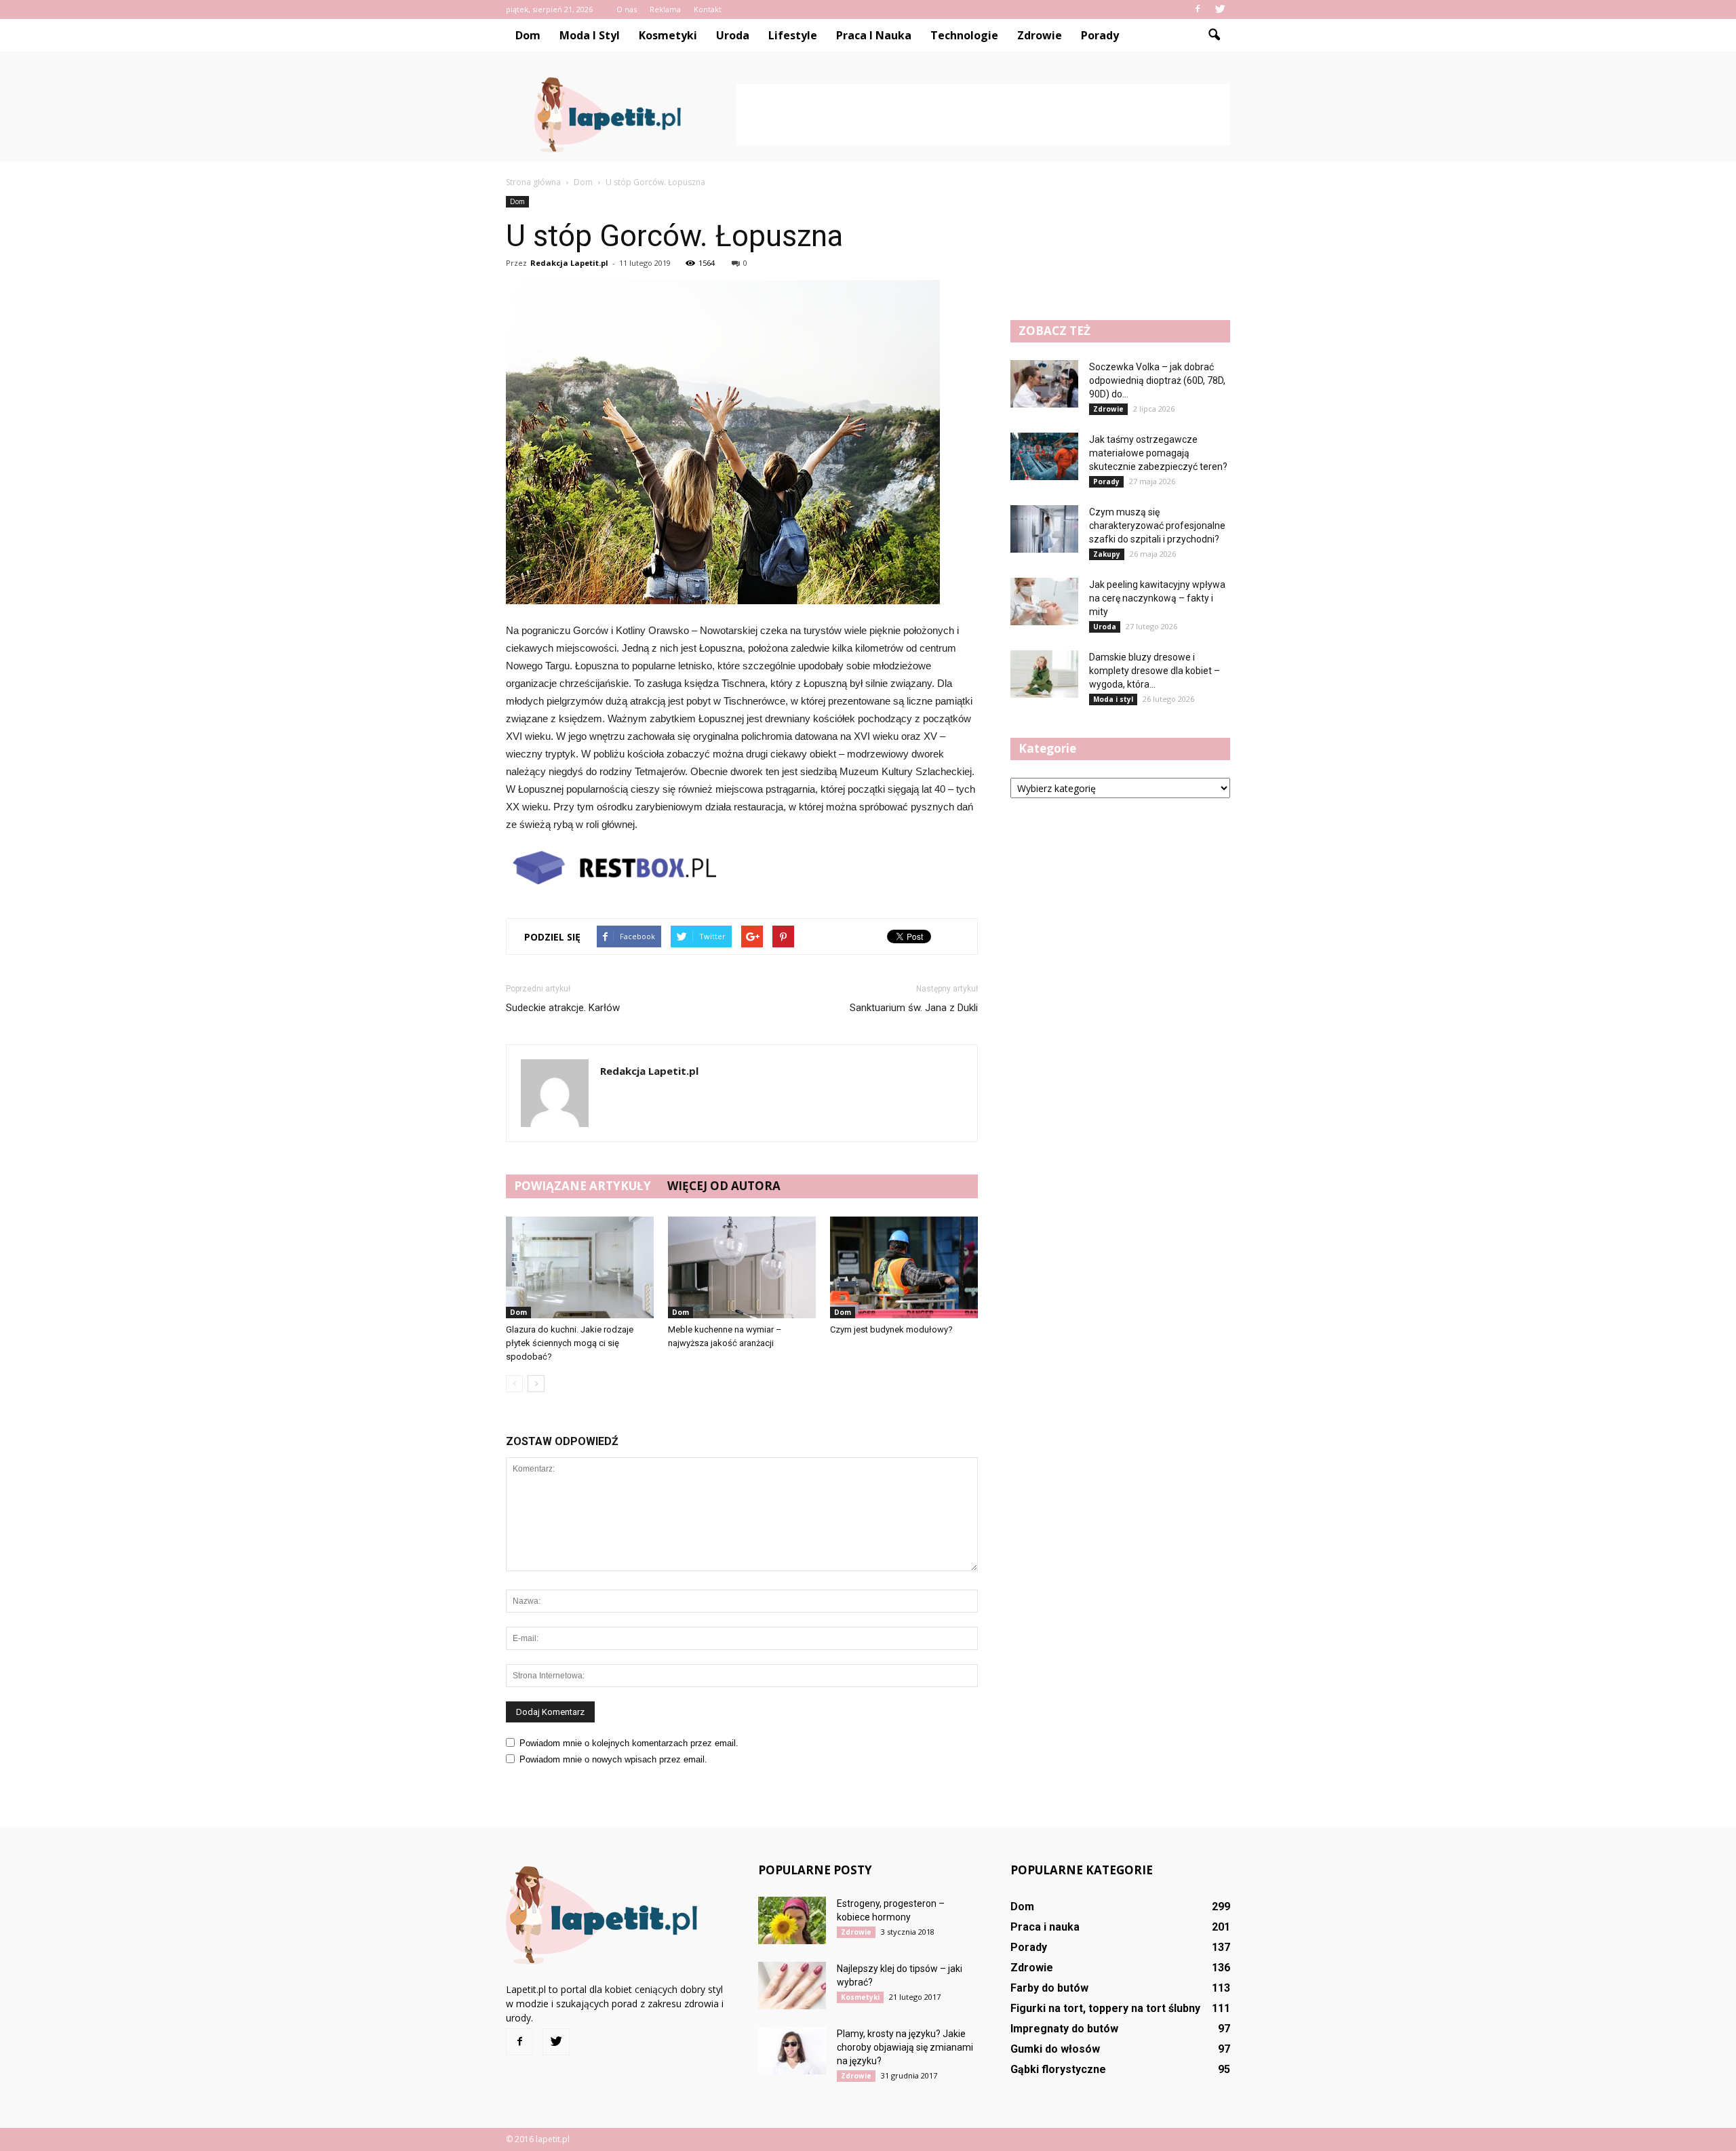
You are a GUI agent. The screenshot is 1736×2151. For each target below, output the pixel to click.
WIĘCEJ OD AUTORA (724, 1186)
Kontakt (708, 9)
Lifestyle (793, 35)
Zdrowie (1040, 35)
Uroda (733, 35)
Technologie (964, 35)
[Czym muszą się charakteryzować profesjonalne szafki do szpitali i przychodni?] (1044, 529)
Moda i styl (590, 35)
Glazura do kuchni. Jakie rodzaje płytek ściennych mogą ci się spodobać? (570, 1343)
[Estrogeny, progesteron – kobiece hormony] (792, 1920)
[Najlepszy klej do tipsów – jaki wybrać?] (792, 1986)
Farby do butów (1049, 1988)
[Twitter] (1220, 9)
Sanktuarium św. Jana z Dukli (914, 1008)
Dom (528, 35)
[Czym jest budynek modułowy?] (904, 1267)
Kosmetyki (668, 35)
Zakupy (1107, 554)
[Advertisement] (983, 115)
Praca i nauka (874, 35)
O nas (627, 9)
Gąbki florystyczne (1058, 2069)
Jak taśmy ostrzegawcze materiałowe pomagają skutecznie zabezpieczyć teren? (1158, 453)
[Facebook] (1198, 9)
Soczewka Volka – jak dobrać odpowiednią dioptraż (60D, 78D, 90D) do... (1157, 380)
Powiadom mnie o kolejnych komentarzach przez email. (629, 1743)
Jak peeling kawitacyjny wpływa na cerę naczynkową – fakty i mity (1157, 598)
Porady (1100, 35)
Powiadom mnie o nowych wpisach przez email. (613, 1759)
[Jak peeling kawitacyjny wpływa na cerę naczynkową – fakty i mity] (1044, 601)
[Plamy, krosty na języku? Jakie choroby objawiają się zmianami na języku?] (792, 2051)
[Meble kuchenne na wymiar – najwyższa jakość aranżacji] (742, 1267)
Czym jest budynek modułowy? (891, 1329)
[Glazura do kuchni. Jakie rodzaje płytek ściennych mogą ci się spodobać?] (580, 1267)
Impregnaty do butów (1064, 2029)
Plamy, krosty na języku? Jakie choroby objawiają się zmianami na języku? (905, 2047)
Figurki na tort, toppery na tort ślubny (1105, 2008)
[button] (1214, 35)
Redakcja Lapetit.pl (569, 263)
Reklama (665, 9)
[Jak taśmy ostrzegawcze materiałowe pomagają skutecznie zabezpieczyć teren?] (1044, 456)
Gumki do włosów (1055, 2049)
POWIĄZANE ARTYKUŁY (583, 1186)
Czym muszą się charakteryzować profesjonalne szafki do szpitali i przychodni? (1157, 526)
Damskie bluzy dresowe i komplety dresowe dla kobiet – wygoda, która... (1155, 671)
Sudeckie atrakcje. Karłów (563, 1008)
